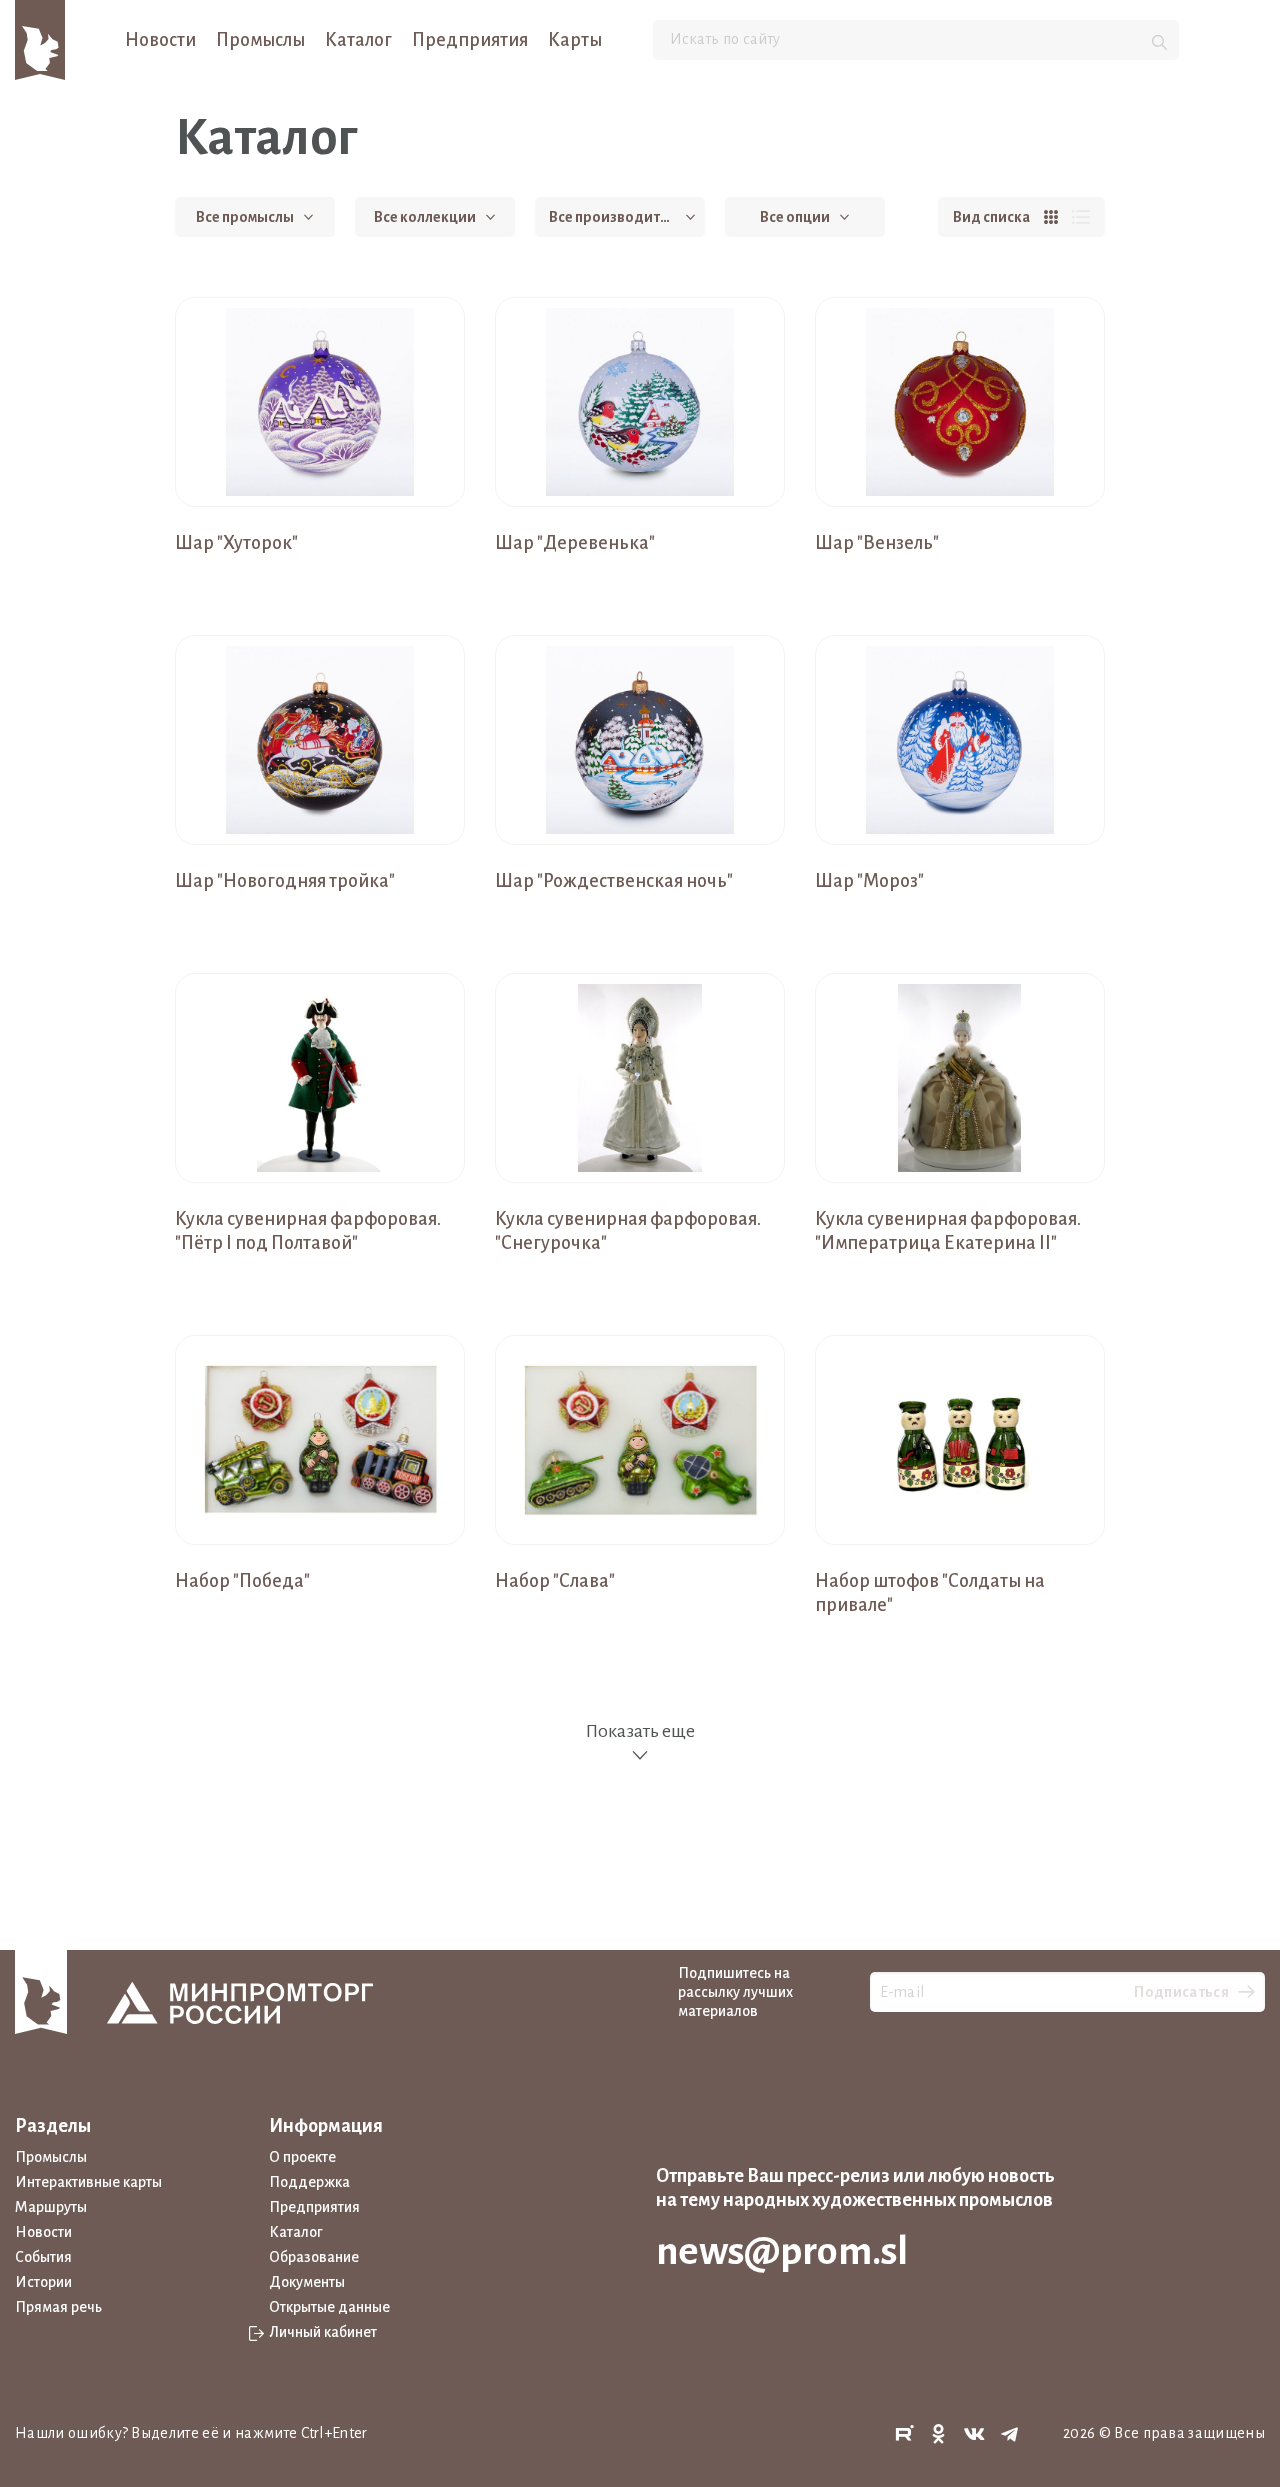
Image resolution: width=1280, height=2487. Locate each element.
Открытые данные (329, 2307)
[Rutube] (904, 2434)
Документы (307, 2282)
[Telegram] (1010, 2434)
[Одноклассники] (939, 2434)
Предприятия (470, 40)
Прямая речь (58, 2307)
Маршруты (51, 2207)
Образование (314, 2257)
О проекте (302, 2157)
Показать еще (640, 1731)
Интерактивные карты (88, 2182)
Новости (160, 40)
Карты (575, 40)
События (43, 2257)
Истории (43, 2282)
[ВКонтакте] (975, 2434)
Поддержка (309, 2182)
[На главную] (40, 39)
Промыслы (260, 40)
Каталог (358, 40)
